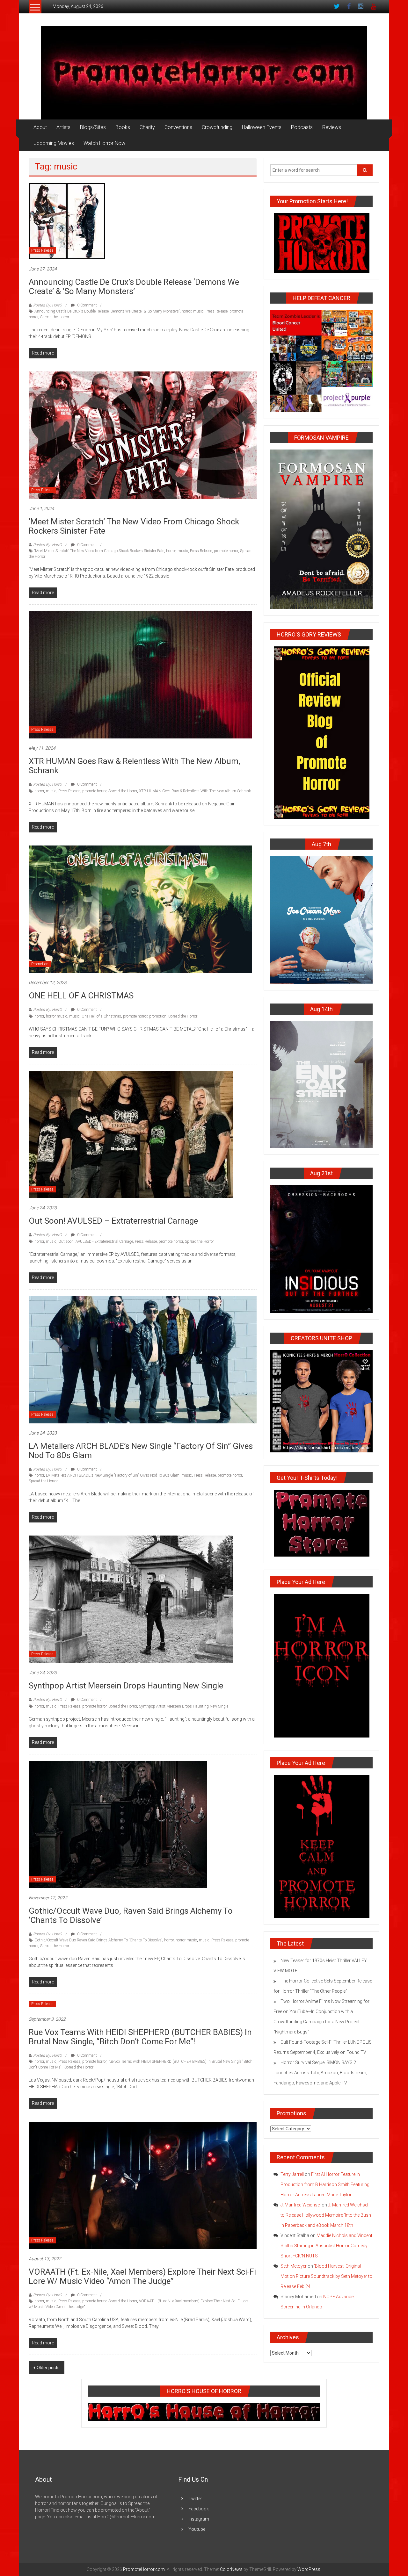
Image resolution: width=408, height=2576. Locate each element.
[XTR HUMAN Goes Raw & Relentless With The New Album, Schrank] (140, 674)
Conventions (178, 127)
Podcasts (302, 127)
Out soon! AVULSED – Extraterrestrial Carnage (113, 1221)
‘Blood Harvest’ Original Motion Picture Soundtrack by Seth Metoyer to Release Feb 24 (326, 2276)
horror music (57, 1016)
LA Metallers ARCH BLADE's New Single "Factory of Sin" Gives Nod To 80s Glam (113, 1475)
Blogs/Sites (93, 127)
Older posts (48, 2368)
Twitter (195, 2499)
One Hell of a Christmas (101, 1016)
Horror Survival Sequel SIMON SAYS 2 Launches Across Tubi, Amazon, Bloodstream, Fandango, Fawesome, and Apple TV (320, 2073)
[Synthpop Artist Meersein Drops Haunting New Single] (131, 1599)
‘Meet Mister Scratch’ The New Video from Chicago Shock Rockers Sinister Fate (134, 526)
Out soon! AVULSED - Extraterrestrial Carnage (96, 1241)
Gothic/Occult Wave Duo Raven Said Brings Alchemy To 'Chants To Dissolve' (98, 1940)
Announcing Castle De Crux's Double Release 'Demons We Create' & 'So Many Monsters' (107, 311)
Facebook (199, 2509)
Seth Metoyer (294, 2266)
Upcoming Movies (54, 143)
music (198, 311)
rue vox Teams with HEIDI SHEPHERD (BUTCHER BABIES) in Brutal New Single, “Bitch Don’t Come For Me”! (140, 2037)
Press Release (42, 250)
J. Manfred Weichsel (301, 2205)
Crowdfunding (217, 127)
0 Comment (87, 305)
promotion (158, 1016)
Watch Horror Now (104, 143)
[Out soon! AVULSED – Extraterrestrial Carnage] (131, 1134)
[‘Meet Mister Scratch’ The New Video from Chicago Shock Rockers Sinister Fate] (143, 435)
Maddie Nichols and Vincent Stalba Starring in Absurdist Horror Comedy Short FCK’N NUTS (326, 2246)
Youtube (197, 2529)
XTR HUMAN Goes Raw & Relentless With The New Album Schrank (195, 791)
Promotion (40, 964)
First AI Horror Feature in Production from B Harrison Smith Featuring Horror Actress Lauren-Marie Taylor (325, 2184)
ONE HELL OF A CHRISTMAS (81, 996)
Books (123, 127)
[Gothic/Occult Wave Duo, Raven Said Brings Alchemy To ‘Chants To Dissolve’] (118, 1824)
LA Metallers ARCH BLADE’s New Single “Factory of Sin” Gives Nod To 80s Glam (141, 1451)
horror (186, 311)
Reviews (332, 127)
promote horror (226, 551)
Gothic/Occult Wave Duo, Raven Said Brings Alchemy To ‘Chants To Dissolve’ (131, 1915)
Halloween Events (262, 127)
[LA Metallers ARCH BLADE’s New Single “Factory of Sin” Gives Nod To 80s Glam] (143, 1359)
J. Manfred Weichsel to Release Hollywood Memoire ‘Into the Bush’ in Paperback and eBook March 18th (326, 2215)
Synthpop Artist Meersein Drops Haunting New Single (126, 1686)
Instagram (199, 2519)
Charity (147, 127)
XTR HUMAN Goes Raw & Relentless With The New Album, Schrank (135, 766)
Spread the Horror (55, 317)
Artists (63, 127)
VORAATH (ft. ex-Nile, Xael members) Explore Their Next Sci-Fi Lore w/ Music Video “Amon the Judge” (142, 2276)
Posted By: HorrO (47, 305)
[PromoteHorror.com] (204, 73)
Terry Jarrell (292, 2174)
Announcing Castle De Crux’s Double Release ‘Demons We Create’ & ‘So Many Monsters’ (134, 287)
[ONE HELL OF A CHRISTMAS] (140, 909)
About (40, 127)
